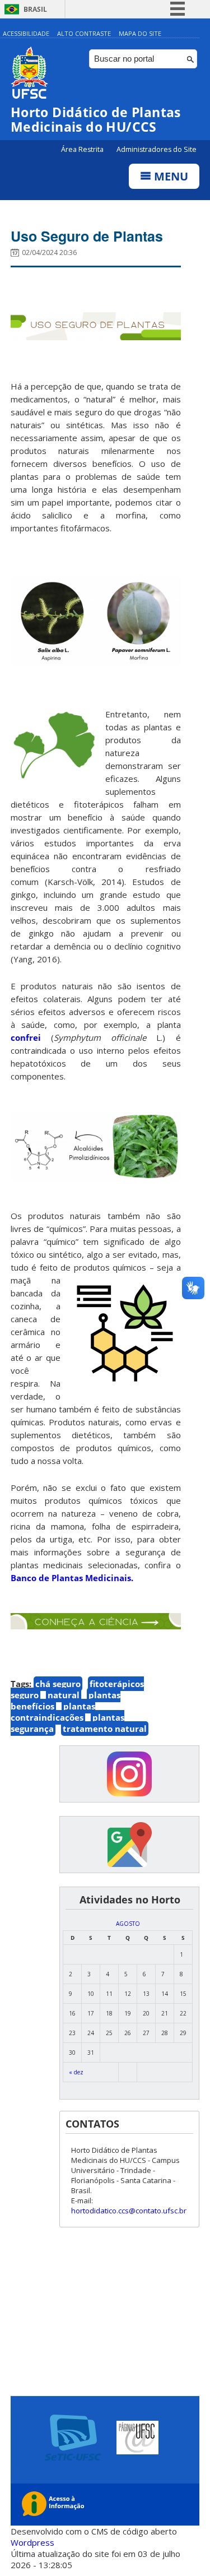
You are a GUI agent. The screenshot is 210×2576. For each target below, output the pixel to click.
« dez (76, 2072)
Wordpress (32, 2542)
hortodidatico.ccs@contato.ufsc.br (129, 2211)
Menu (170, 176)
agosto (128, 1924)
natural (64, 1695)
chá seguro (58, 1684)
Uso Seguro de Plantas (87, 236)
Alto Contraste (84, 33)
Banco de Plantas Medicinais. (72, 1578)
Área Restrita (83, 149)
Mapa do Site (140, 33)
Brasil (35, 9)
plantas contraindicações (53, 1712)
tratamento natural (105, 1729)
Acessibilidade (26, 33)
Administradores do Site (157, 149)
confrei (31, 1037)
